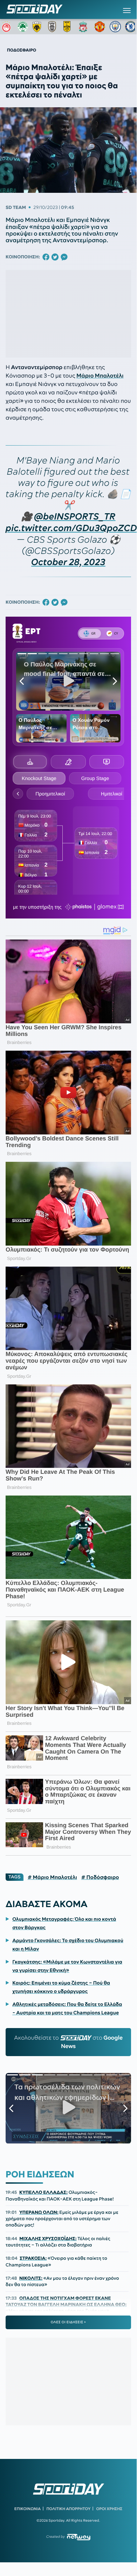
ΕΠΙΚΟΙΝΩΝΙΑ (28, 2509)
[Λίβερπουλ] (84, 27)
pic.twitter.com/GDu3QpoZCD (71, 528)
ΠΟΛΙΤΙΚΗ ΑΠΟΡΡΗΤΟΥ (69, 2509)
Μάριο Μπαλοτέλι (100, 376)
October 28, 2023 (68, 562)
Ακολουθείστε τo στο (68, 2042)
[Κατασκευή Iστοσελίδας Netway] (79, 2537)
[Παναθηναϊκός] (23, 27)
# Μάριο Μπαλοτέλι (52, 1877)
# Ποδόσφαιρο (100, 1877)
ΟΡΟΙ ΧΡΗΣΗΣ (109, 2509)
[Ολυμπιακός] (7, 27)
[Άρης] (69, 27)
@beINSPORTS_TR (75, 517)
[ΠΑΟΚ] (54, 27)
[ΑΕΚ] (38, 27)
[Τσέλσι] (131, 27)
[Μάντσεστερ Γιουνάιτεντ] (100, 27)
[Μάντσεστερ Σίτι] (115, 27)
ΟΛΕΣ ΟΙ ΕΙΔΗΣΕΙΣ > (68, 2322)
